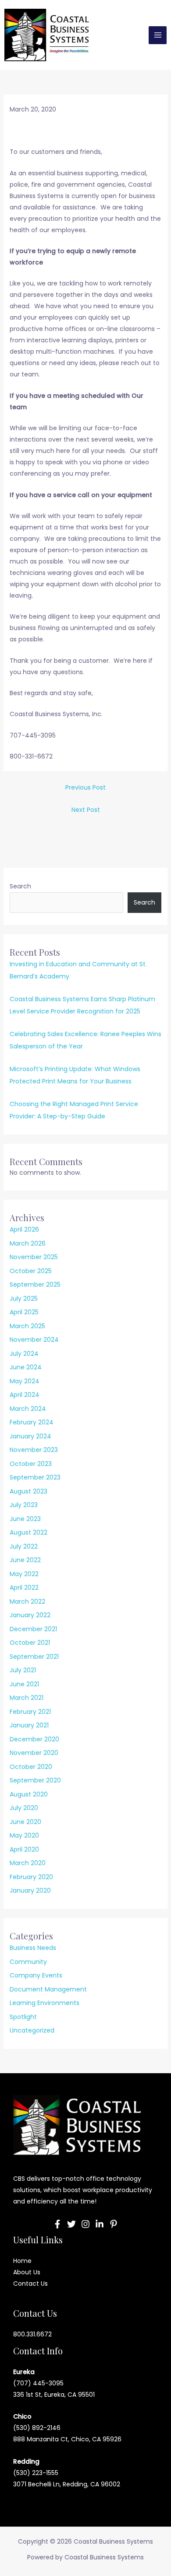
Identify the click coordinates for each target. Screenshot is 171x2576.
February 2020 (31, 1877)
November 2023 (34, 1450)
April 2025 (24, 1312)
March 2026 (28, 1243)
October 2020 (31, 1767)
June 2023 (25, 1519)
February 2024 (32, 1422)
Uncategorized (32, 2030)
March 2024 (28, 1409)
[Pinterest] (114, 2224)
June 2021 (24, 1684)
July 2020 (24, 1808)
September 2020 (35, 1780)
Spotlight (23, 2017)
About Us (27, 2272)
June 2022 (25, 1560)
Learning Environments (45, 2003)
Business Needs (33, 1948)
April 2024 (25, 1395)
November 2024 (34, 1340)
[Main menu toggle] (158, 35)
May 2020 (24, 1835)
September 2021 (34, 1657)
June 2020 (25, 1822)
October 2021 (30, 1643)
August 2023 (28, 1491)
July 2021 (23, 1670)
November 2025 (34, 1257)
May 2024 (25, 1381)
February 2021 (30, 1712)
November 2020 (34, 1753)
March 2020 (28, 1863)
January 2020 (30, 1890)
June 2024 (26, 1367)
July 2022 (24, 1546)
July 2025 (24, 1298)
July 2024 (24, 1354)
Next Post (86, 810)
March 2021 (27, 1698)
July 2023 (24, 1505)
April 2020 (24, 1849)
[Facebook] (57, 2224)
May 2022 (24, 1574)
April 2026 (24, 1229)
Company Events (36, 1975)
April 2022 (24, 1587)
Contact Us (30, 2284)
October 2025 (31, 1271)
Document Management (48, 1989)
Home (22, 2261)
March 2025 (27, 1326)
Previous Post (85, 787)
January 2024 (30, 1436)
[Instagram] (85, 2224)
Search (20, 886)
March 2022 (27, 1601)
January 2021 (29, 1725)
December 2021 (33, 1629)
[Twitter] (71, 2224)
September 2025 (35, 1285)
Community (28, 1962)
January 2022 (30, 1615)
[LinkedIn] (100, 2224)
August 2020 (29, 1794)
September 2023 (35, 1477)
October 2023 (31, 1464)
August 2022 (28, 1532)
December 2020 (34, 1739)
